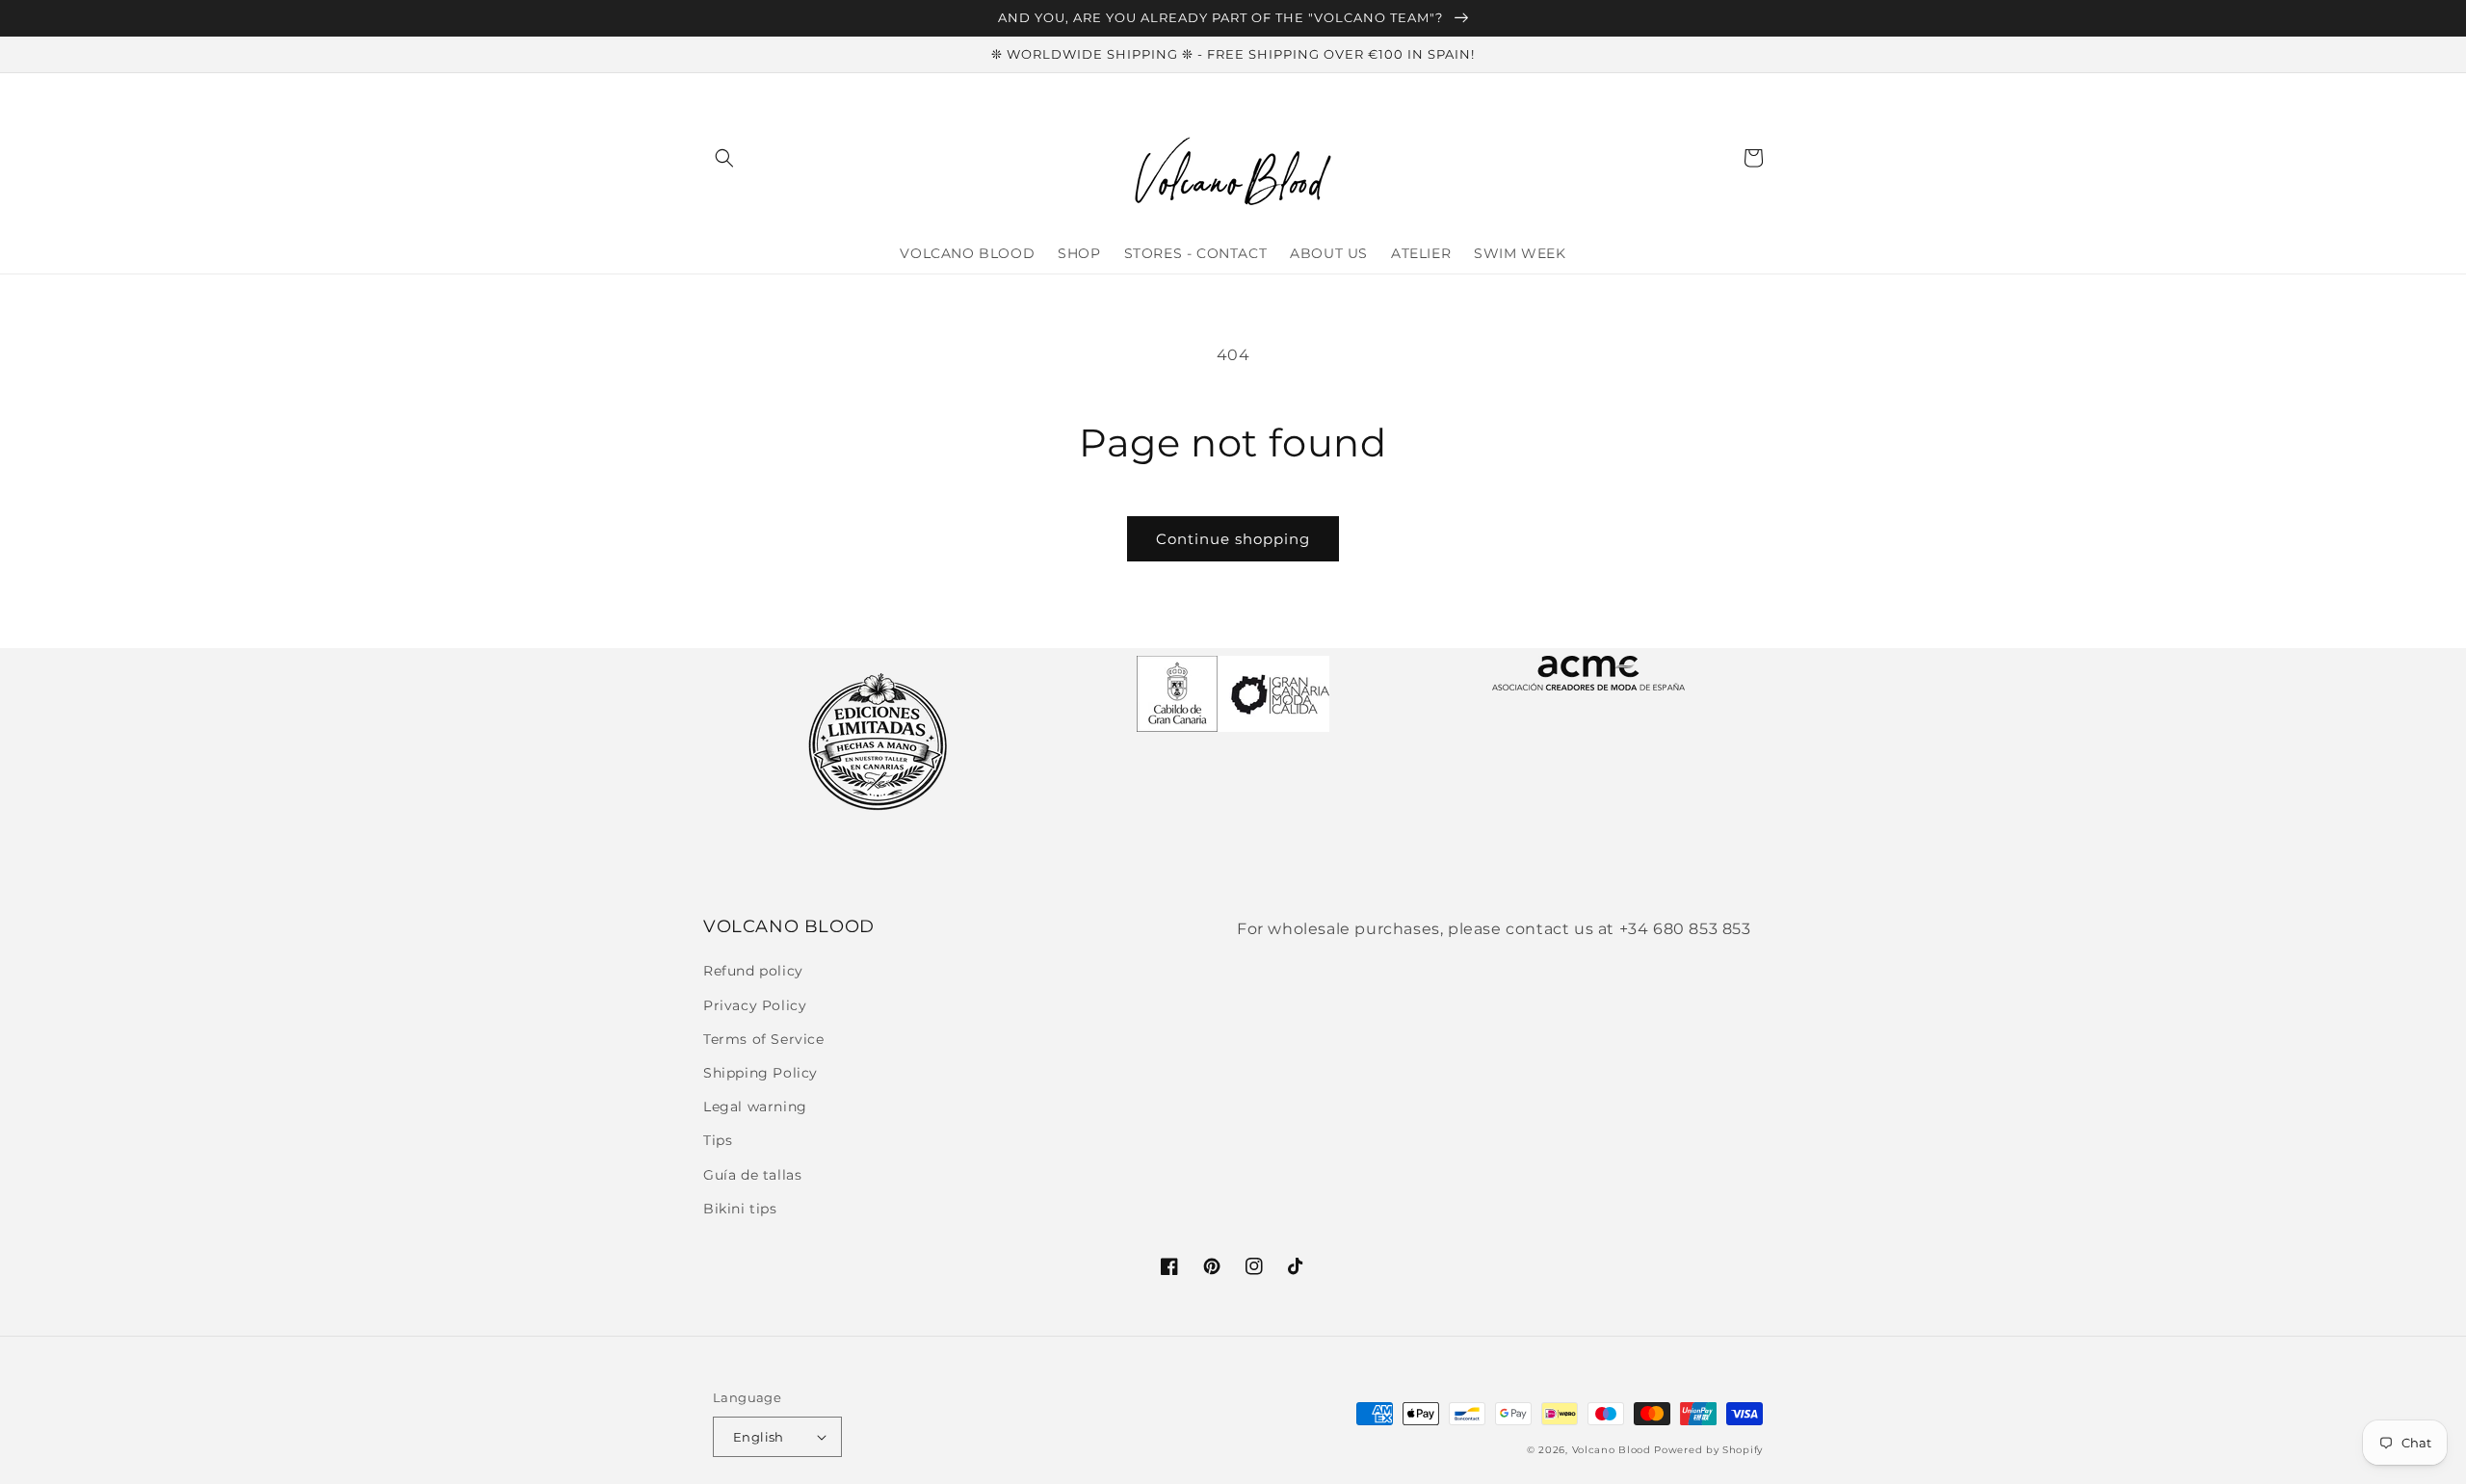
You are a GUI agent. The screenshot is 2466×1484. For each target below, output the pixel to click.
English (759, 1437)
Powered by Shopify (1708, 1450)
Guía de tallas (752, 1175)
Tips (718, 1140)
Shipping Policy (761, 1073)
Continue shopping (1233, 539)
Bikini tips (740, 1209)
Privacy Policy (755, 1005)
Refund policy (753, 971)
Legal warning (755, 1106)
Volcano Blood (1612, 1450)
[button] (724, 158)
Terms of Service (764, 1039)
